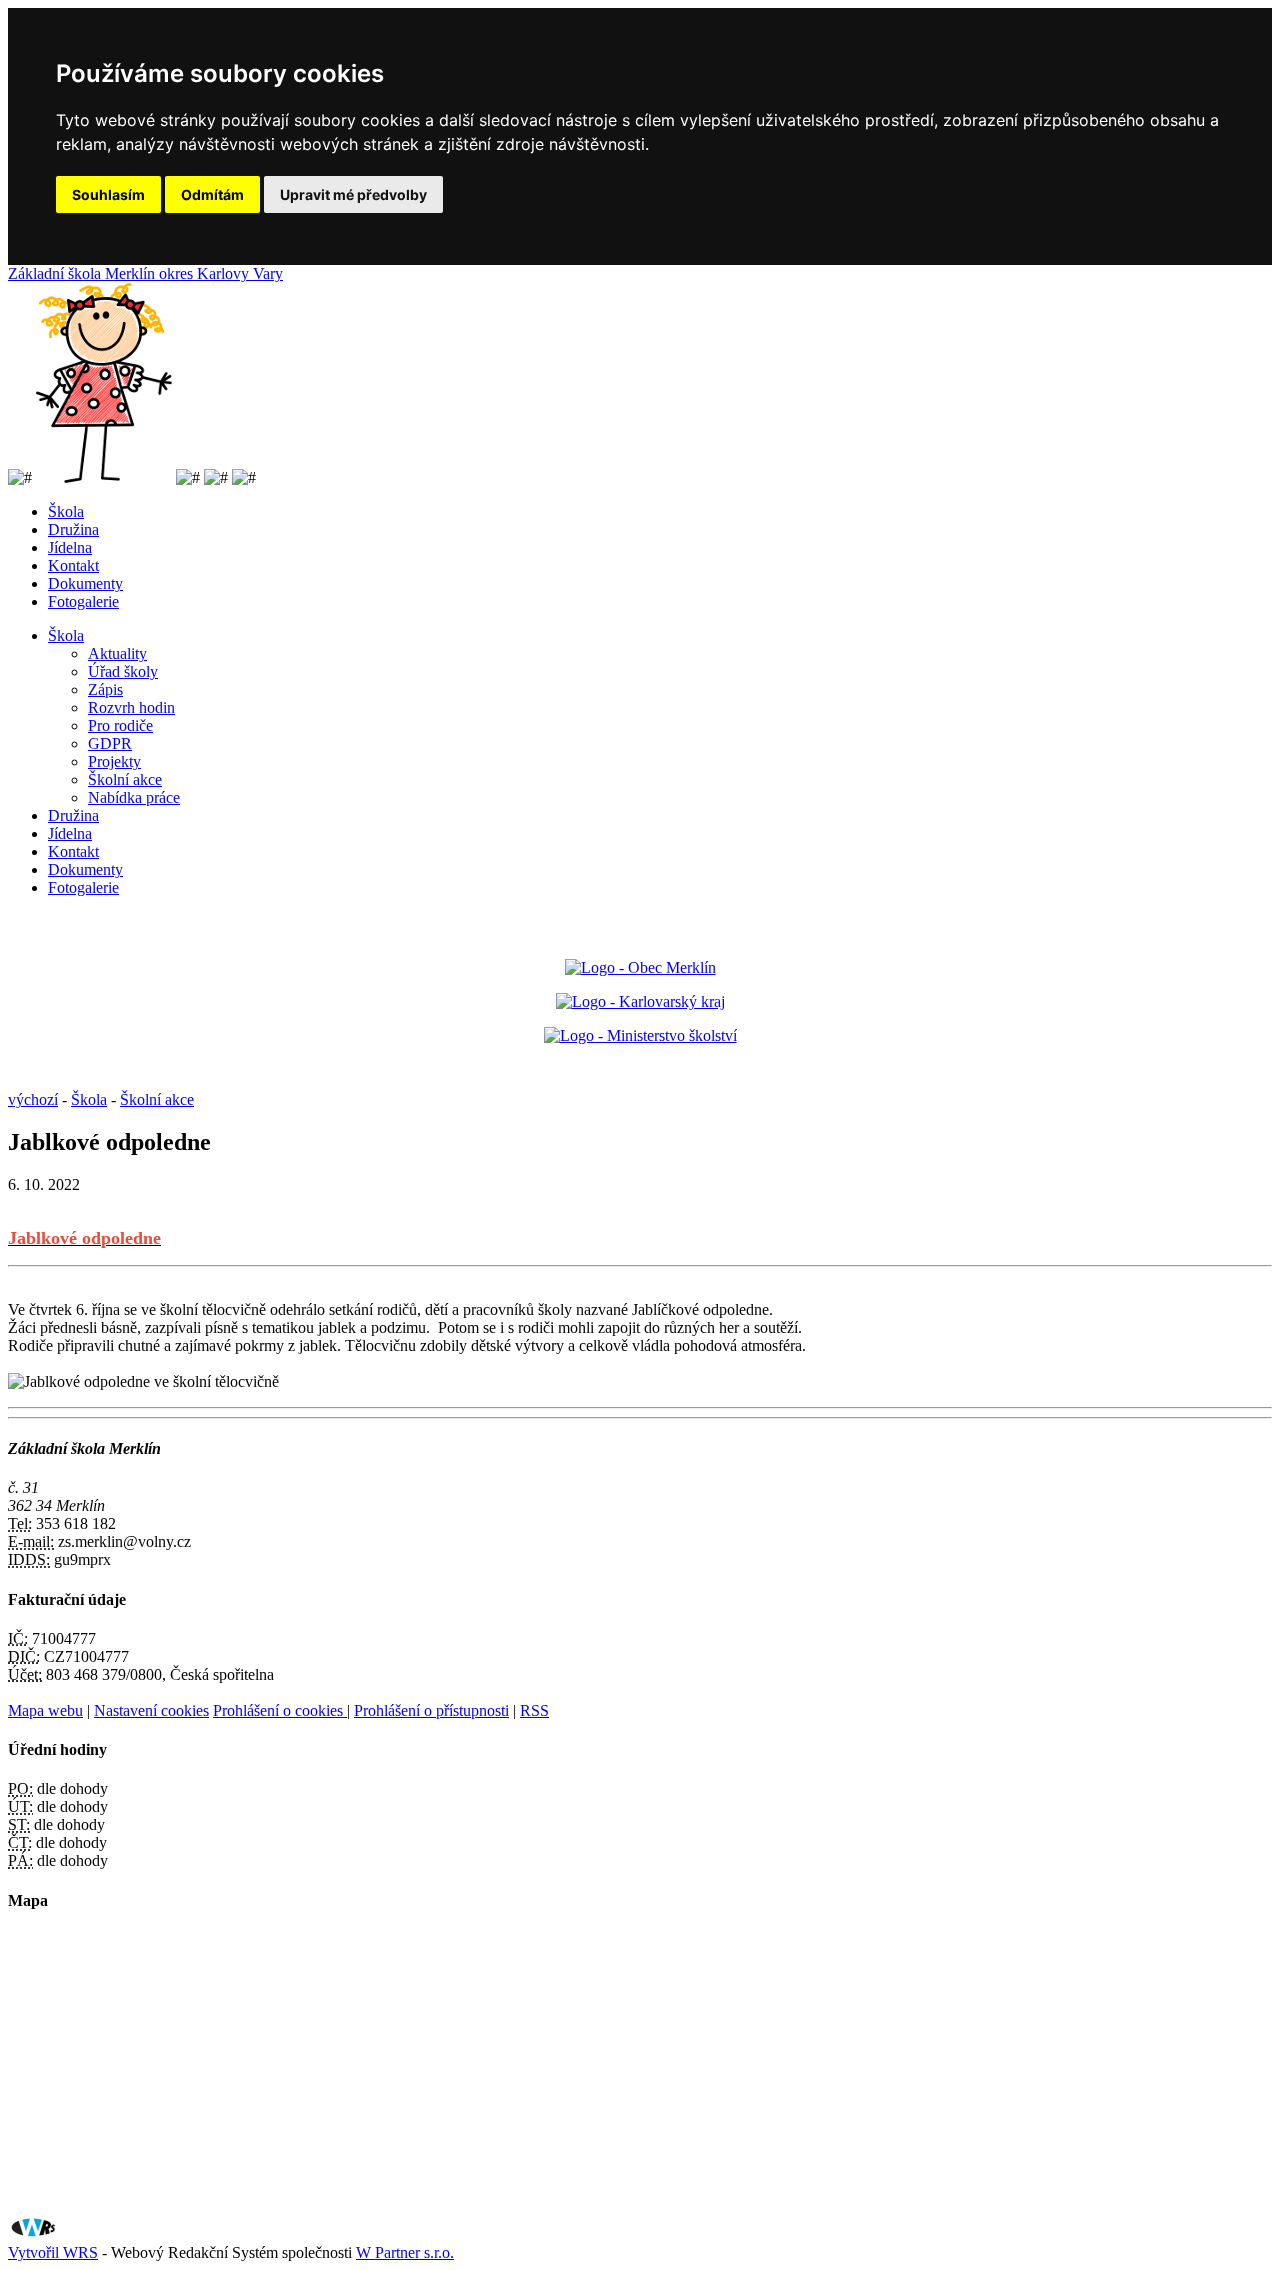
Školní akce (125, 779)
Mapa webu (45, 1710)
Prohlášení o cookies (280, 1710)
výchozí (33, 1099)
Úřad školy (123, 671)
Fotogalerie (83, 601)
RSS (534, 1710)
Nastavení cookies (151, 1710)
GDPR (110, 743)
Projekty (114, 761)
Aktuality (117, 653)
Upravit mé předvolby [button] (353, 194)
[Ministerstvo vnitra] (640, 967)
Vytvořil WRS (53, 2252)
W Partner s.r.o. (405, 2252)
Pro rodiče (120, 725)
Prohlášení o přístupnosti (431, 1710)
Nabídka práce (134, 797)
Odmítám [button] (212, 194)
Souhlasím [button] (108, 194)
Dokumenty (85, 583)
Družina (73, 529)
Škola (66, 511)
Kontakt (73, 565)
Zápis (105, 689)
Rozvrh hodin (131, 707)
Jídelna (70, 547)
